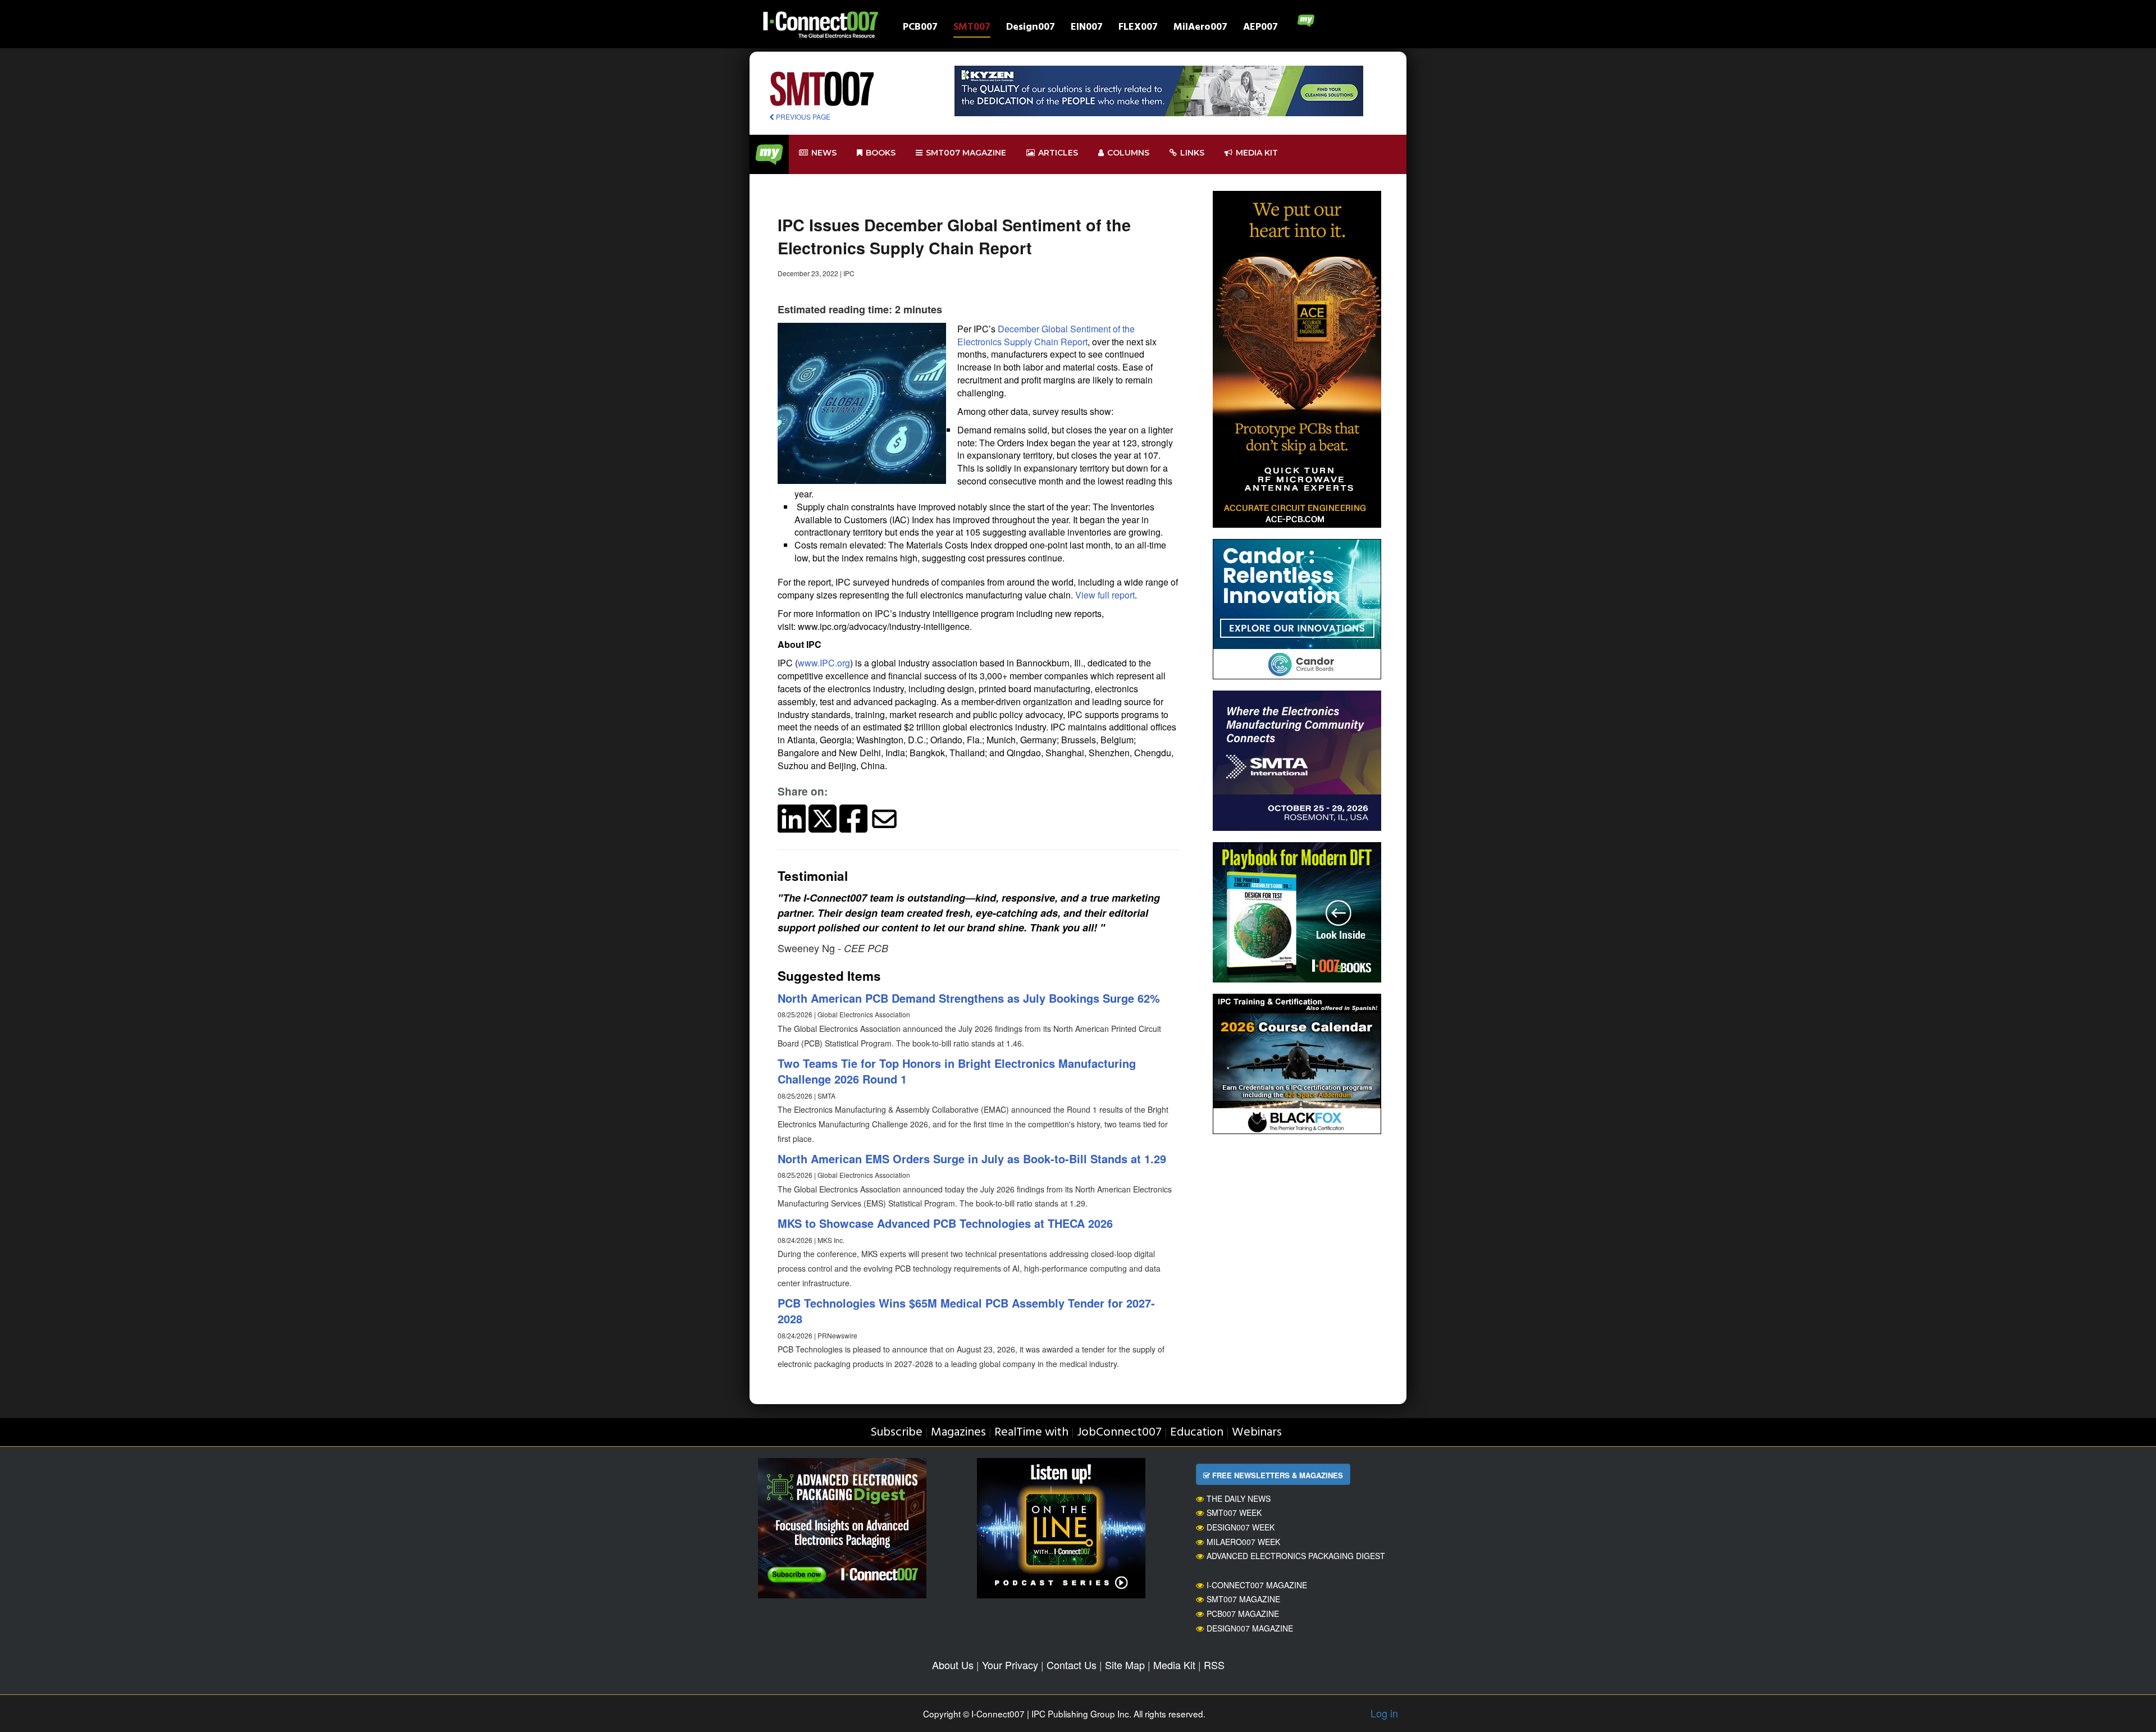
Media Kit (1174, 1665)
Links (1192, 153)
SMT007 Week (1234, 1512)
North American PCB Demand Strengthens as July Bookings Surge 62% (969, 998)
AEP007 (1260, 28)
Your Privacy (1010, 1665)
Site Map (1125, 1665)
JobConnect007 (1119, 1432)
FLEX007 (1138, 28)
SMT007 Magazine (1243, 1599)
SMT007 (972, 28)
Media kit (1257, 153)
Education (1197, 1432)
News (824, 153)
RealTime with (1031, 1432)
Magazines (958, 1432)
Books (881, 153)
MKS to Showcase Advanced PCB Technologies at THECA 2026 (945, 1223)
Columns (1128, 153)
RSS (1214, 1665)
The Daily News (1239, 1498)
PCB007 (920, 28)
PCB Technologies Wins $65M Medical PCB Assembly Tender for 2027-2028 (966, 1311)
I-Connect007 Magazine (1257, 1585)
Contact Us (1072, 1665)
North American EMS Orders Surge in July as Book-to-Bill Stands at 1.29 (972, 1159)
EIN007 (1087, 28)
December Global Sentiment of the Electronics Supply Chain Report (1046, 335)
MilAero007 (1200, 28)
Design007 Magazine (1250, 1628)
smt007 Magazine (966, 153)
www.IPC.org (824, 663)
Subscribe (896, 1432)
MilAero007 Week (1243, 1542)
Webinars (1257, 1432)
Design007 (1031, 28)
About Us (953, 1665)
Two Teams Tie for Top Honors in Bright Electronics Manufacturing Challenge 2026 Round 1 (957, 1071)
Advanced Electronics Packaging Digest (1296, 1556)
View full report (1105, 595)
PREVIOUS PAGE (802, 116)
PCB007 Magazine (1243, 1614)
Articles (1058, 153)
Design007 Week (1241, 1527)
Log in (1384, 1713)
